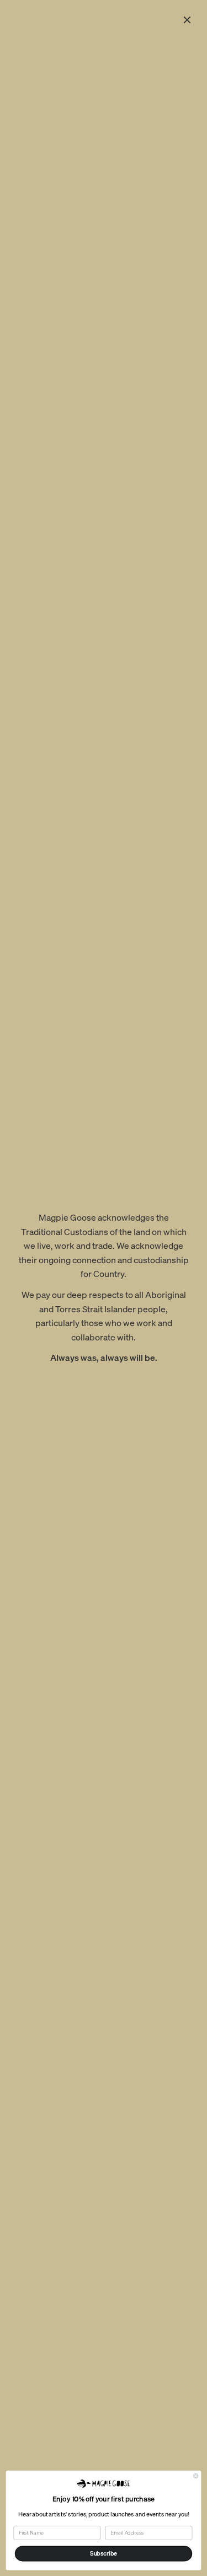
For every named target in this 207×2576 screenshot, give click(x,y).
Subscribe (104, 2553)
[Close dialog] (196, 2476)
